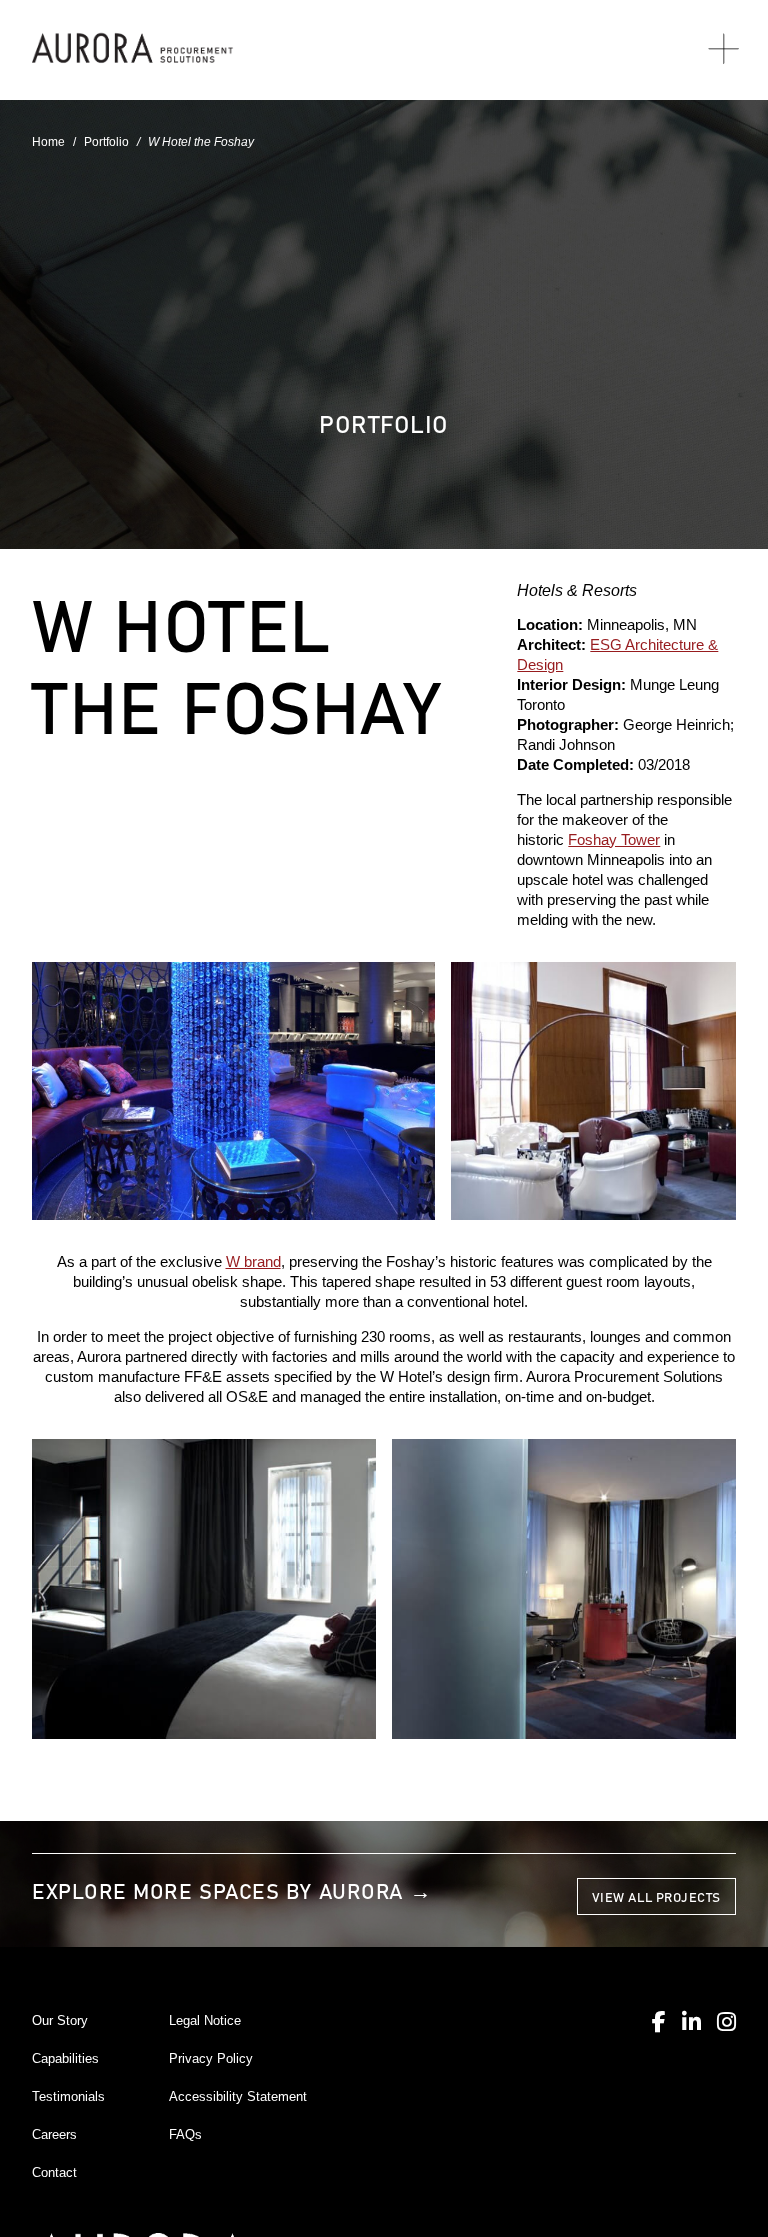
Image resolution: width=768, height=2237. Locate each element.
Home (48, 142)
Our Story (60, 2020)
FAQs (185, 2134)
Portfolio (106, 142)
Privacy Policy (211, 2058)
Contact (54, 2172)
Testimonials (68, 2096)
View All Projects (656, 1896)
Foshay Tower (614, 840)
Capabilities (65, 2058)
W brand (253, 1262)
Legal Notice (205, 2020)
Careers (54, 2134)
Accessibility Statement (238, 2096)
